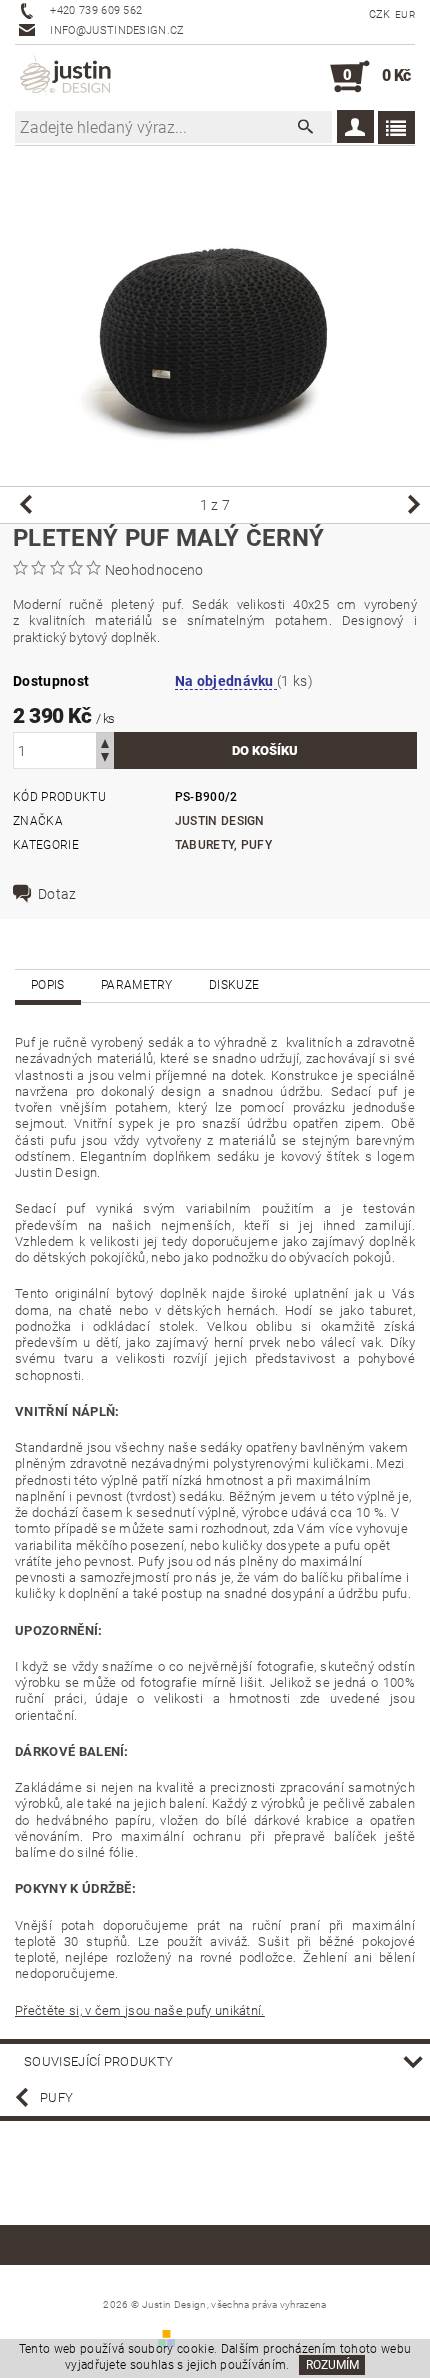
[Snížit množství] (105, 759)
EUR (405, 14)
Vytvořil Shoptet (225, 2337)
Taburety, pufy (223, 845)
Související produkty (98, 2061)
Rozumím (332, 2365)
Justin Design (220, 821)
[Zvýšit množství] (105, 741)
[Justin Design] (67, 77)
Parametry (137, 985)
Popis (48, 985)
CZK (380, 14)
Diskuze (234, 985)
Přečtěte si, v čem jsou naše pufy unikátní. (140, 2010)
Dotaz (57, 894)
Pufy (56, 2097)
